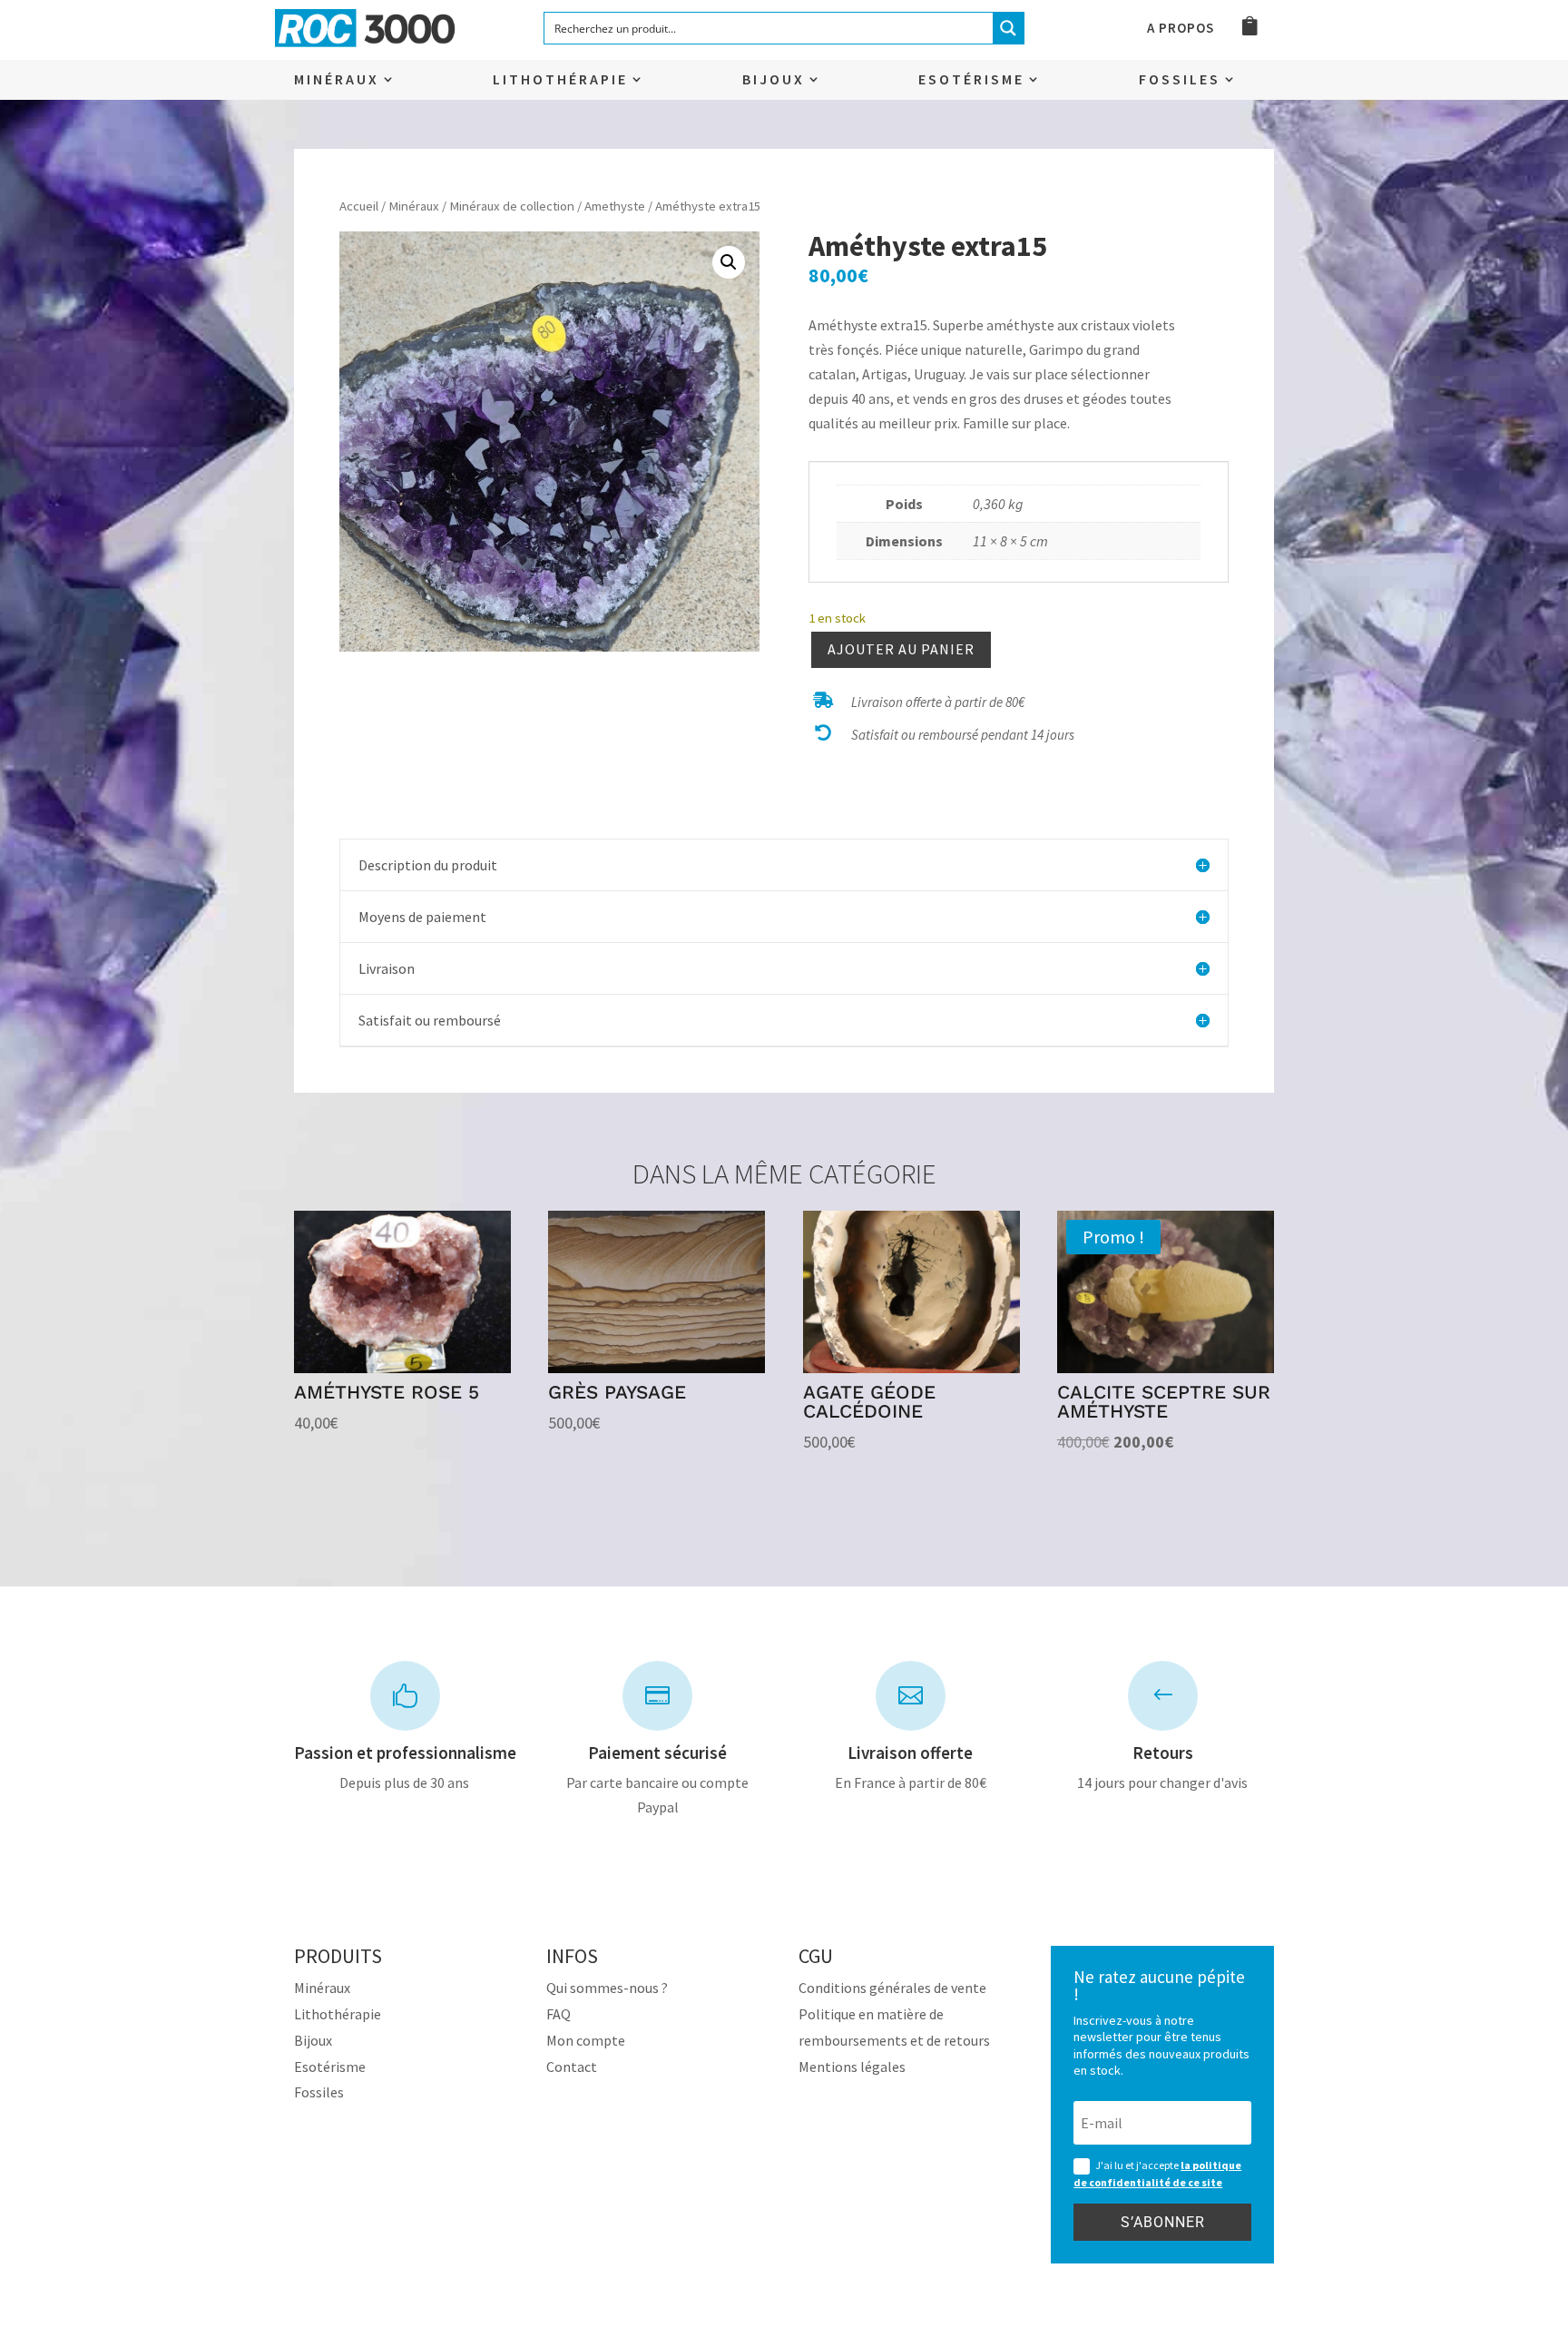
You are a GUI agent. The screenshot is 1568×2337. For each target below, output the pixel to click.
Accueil (359, 206)
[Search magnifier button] (1008, 28)
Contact (572, 2067)
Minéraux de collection (512, 206)
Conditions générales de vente (892, 1988)
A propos (1181, 29)
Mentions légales (852, 2067)
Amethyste (615, 206)
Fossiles (1180, 80)
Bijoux (774, 80)
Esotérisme (971, 80)
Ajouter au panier (901, 649)
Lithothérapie (560, 80)
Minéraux (337, 80)
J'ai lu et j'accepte (1157, 2174)
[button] (729, 262)
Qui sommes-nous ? (607, 1988)
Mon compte (586, 2040)
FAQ (559, 2014)
